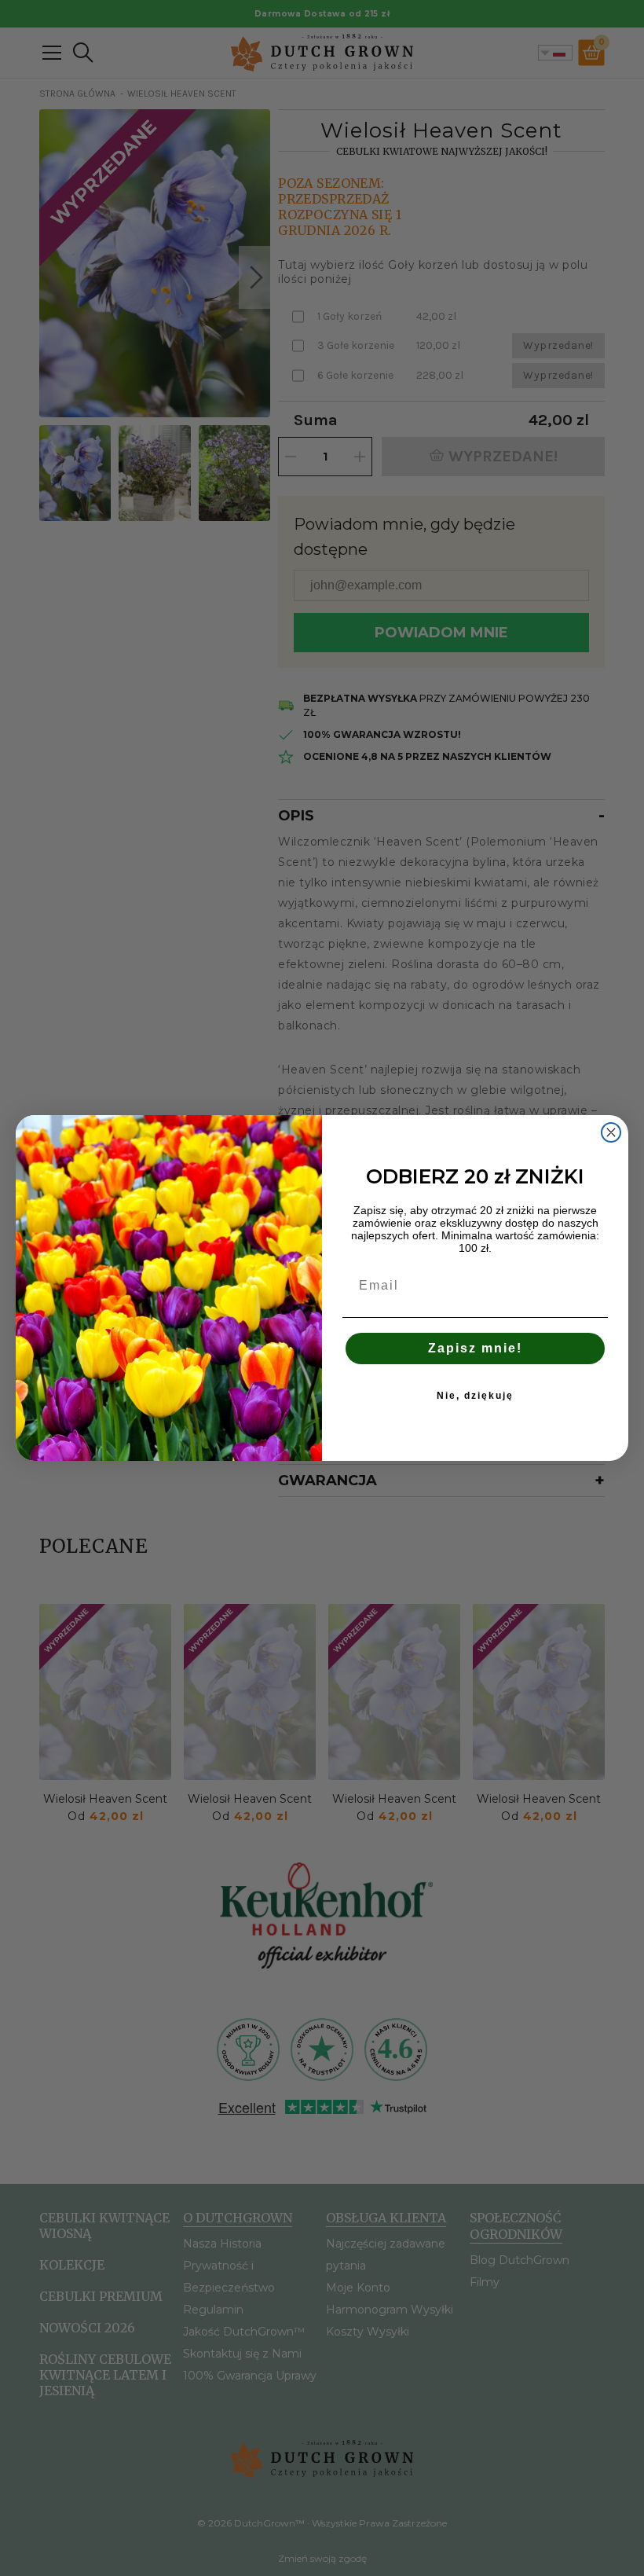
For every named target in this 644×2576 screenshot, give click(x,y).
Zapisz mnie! (475, 1348)
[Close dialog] (611, 1132)
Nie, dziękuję (475, 1396)
